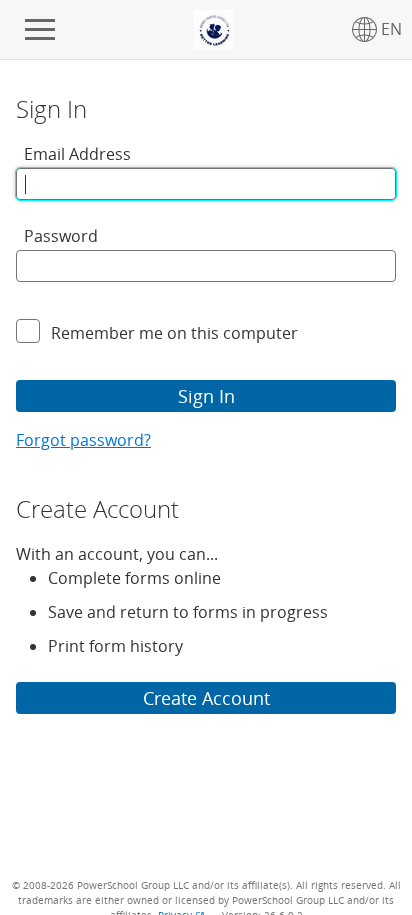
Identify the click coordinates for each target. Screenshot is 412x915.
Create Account (206, 698)
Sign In (206, 396)
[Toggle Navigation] (40, 30)
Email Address (77, 154)
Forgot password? (83, 440)
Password (61, 236)
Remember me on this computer (174, 333)
